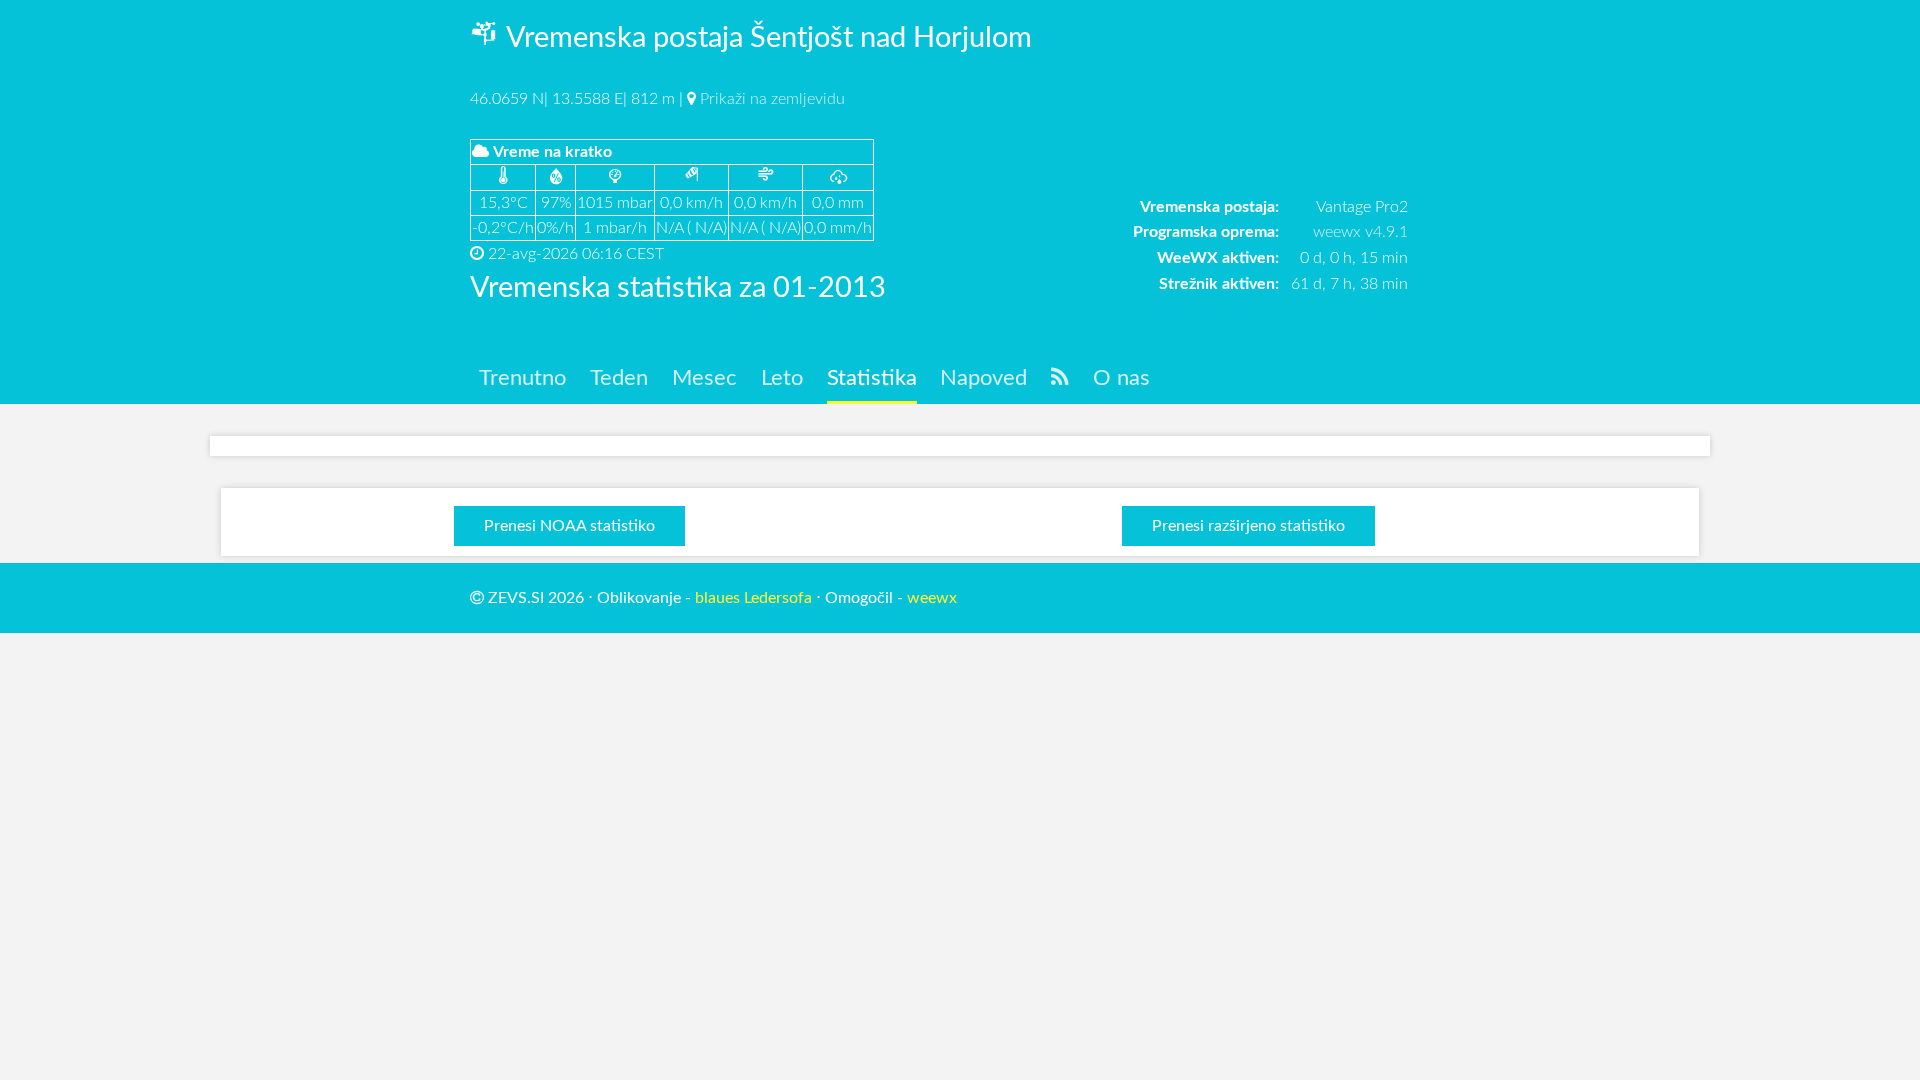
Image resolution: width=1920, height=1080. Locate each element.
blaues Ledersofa (753, 598)
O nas (1121, 378)
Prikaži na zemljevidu (772, 99)
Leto (782, 378)
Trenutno (522, 378)
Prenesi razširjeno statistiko (1248, 526)
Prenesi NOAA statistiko (569, 526)
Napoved (983, 378)
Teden (619, 378)
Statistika (872, 378)
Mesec (704, 378)
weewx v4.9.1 (1360, 232)
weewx (932, 598)
